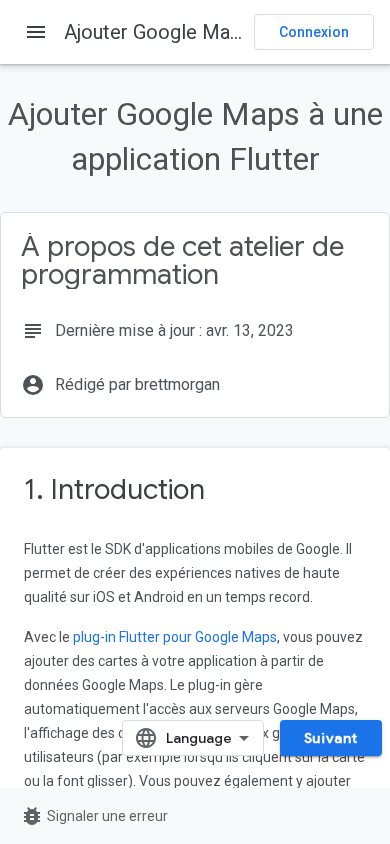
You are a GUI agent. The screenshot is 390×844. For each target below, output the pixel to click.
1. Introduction (114, 489)
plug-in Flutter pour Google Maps (175, 637)
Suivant (331, 738)
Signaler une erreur (94, 816)
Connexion (314, 32)
